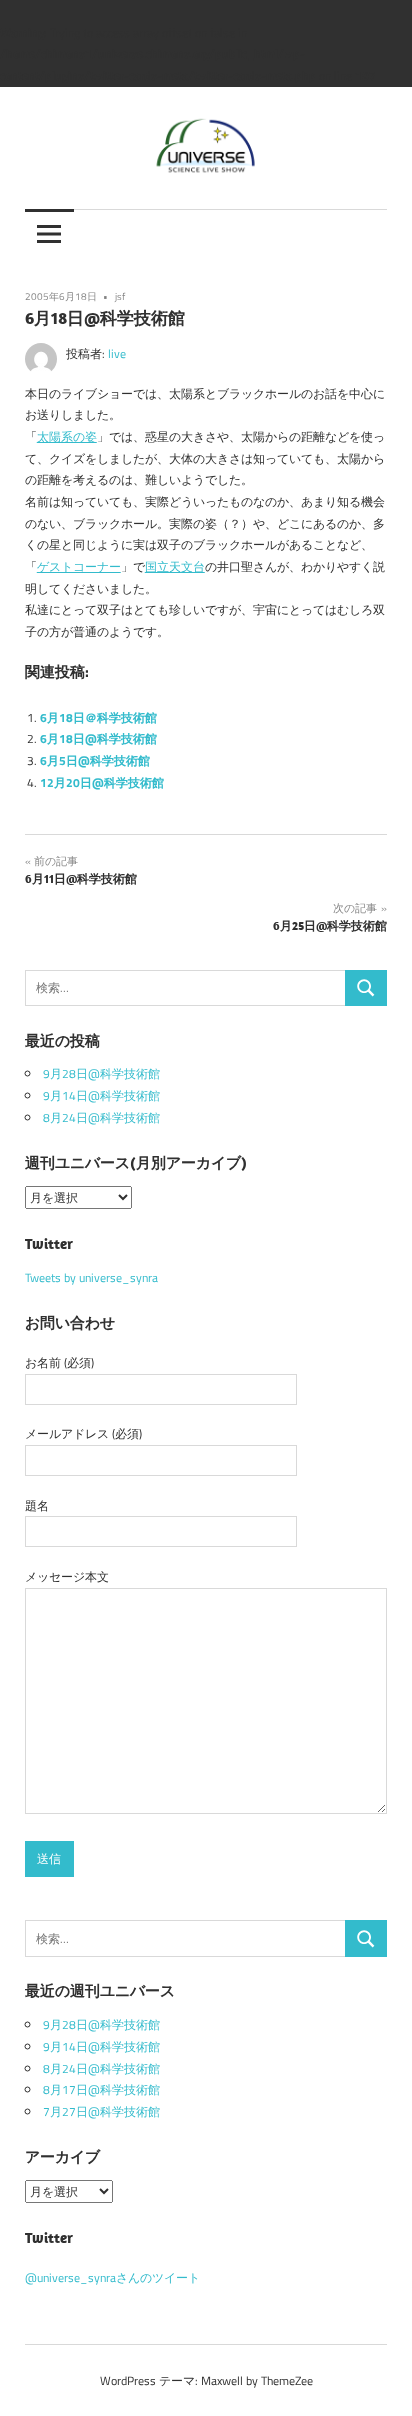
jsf (120, 296)
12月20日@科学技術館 (102, 782)
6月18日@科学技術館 (98, 738)
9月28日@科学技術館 (101, 1073)
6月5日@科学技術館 (95, 760)
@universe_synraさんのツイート (112, 2277)
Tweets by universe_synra (91, 1277)
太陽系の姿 (67, 436)
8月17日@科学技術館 (101, 2089)
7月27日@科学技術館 (101, 2111)
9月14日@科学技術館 (101, 1095)
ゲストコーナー (79, 566)
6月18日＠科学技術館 (98, 717)
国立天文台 (175, 566)
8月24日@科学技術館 (101, 1117)
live (117, 353)
